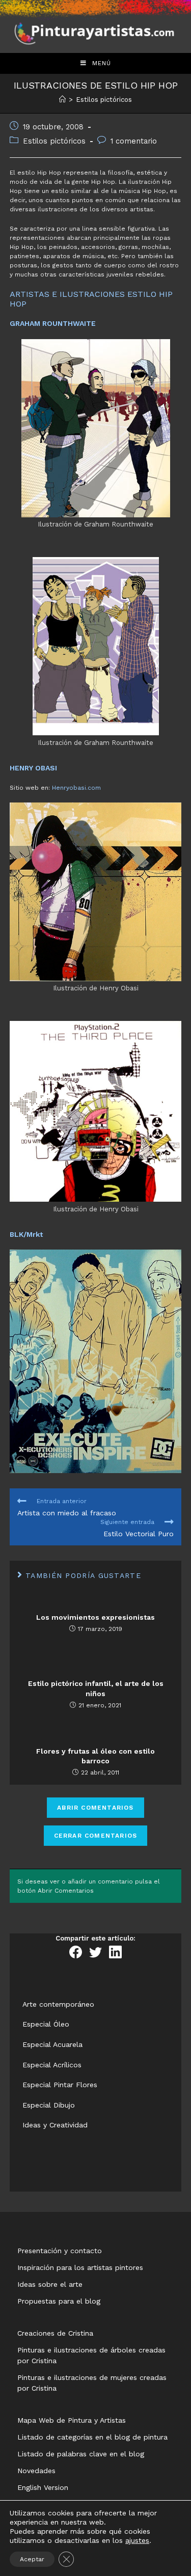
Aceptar (32, 2559)
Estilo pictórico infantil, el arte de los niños (96, 1688)
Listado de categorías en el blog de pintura (92, 2437)
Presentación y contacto (60, 2251)
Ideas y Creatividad (55, 2125)
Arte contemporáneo (58, 2004)
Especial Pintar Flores (60, 2085)
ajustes (137, 2540)
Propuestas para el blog (59, 2301)
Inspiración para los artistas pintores (80, 2267)
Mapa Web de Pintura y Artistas (72, 2420)
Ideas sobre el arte (50, 2284)
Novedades (36, 2471)
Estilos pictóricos (54, 141)
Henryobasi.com (76, 788)
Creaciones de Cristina (55, 2333)
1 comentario (134, 141)
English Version (43, 2487)
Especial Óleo (46, 2024)
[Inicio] (62, 100)
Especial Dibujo (49, 2105)
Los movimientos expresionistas (95, 1617)
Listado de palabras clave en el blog (81, 2454)
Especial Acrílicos (52, 2065)
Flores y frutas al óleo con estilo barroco (95, 1756)
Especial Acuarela (52, 2044)
